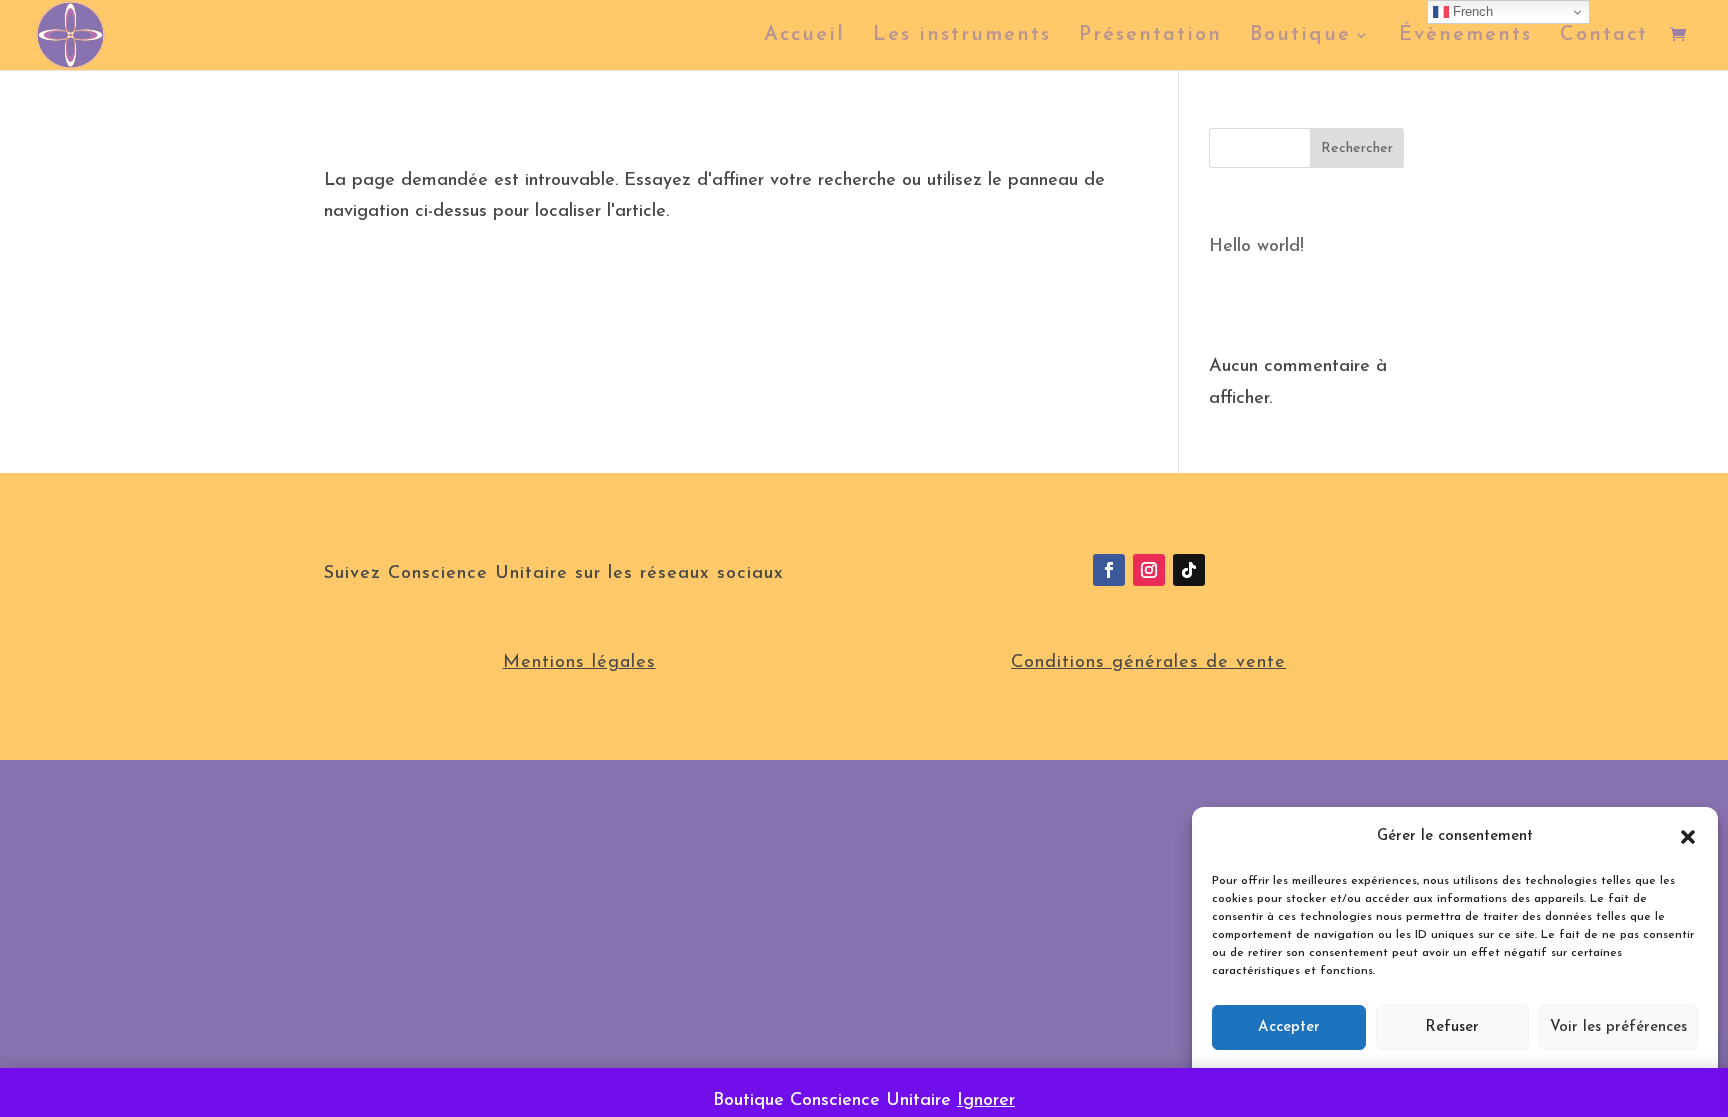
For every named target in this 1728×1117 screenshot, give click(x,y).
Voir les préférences (1618, 1027)
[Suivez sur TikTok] (1189, 570)
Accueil (804, 36)
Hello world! (1256, 247)
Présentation (1150, 36)
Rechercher (1357, 148)
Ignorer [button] (986, 1101)
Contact (1604, 36)
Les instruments (962, 36)
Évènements (1465, 36)
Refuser (1452, 1027)
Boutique (1300, 36)
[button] (1688, 837)
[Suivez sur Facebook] (1109, 570)
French (1471, 11)
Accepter (1289, 1027)
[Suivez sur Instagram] (1149, 570)
